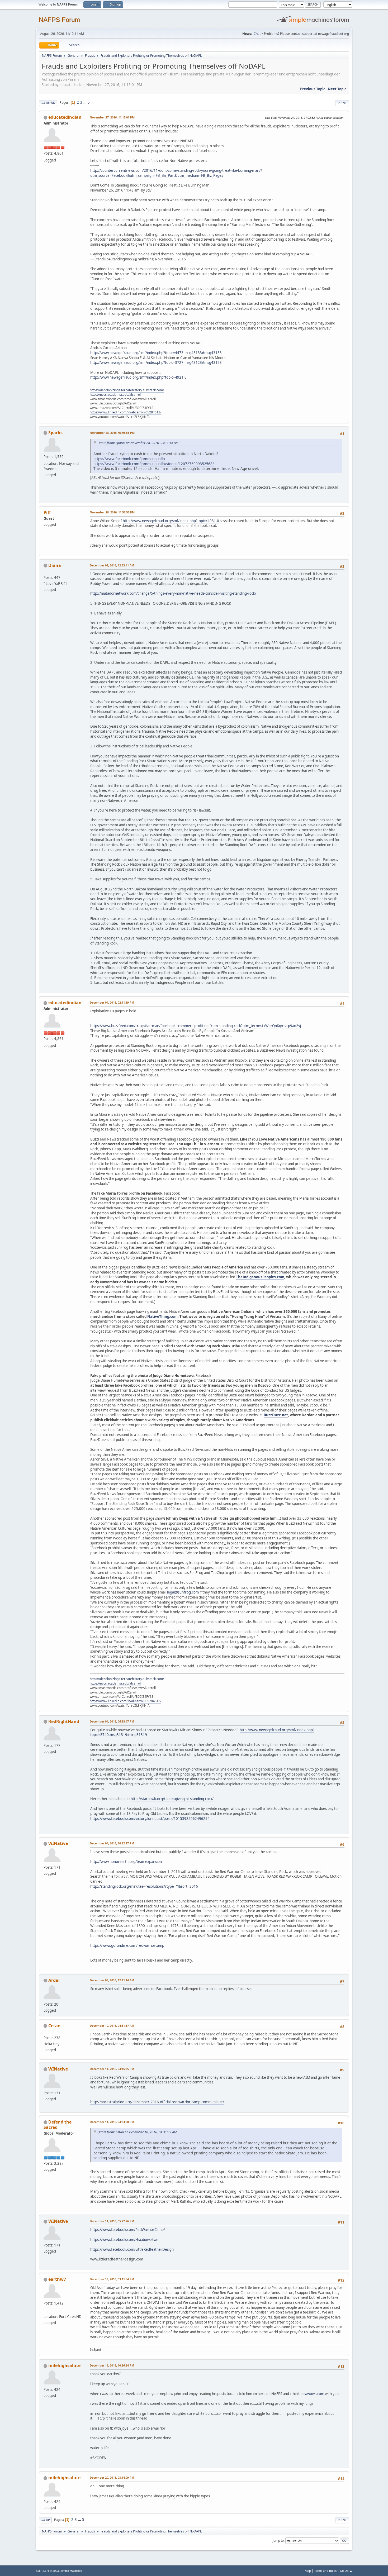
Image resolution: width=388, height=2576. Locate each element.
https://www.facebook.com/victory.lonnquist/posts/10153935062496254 (150, 1819)
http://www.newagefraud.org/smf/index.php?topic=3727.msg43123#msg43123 (156, 362)
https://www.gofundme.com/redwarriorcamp (127, 1945)
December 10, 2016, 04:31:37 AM (112, 2026)
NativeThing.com (162, 1316)
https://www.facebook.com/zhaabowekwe (124, 2240)
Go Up (45, 2520)
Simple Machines (71, 2571)
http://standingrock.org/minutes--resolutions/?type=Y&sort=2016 (144, 1886)
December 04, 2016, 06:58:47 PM (112, 1721)
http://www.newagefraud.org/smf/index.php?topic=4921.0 (138, 377)
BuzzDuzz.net (276, 1415)
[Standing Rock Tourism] (46, 2310)
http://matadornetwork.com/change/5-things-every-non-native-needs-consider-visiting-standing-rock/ (173, 593)
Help (308, 2571)
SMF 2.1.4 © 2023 (47, 2571)
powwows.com (312, 2394)
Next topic (337, 89)
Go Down (48, 103)
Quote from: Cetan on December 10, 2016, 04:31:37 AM (137, 2132)
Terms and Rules (325, 2571)
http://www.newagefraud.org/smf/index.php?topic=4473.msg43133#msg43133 (156, 353)
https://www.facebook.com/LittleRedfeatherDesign (132, 2249)
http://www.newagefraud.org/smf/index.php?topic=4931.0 (171, 521)
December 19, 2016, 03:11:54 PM (112, 2279)
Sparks (55, 433)
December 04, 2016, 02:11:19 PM (112, 1002)
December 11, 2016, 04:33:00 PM (112, 2122)
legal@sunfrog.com (183, 1592)
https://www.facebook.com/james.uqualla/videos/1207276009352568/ (154, 464)
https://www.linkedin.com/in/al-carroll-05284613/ (126, 412)
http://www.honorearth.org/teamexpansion (126, 1862)
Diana (55, 565)
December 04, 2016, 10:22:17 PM (112, 1843)
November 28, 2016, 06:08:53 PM (112, 433)
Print (342, 103)
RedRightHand (64, 1721)
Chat (257, 34)
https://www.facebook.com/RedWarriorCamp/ (128, 2230)
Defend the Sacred (58, 2125)
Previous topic (313, 89)
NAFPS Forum (59, 20)
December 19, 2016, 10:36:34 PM (112, 2365)
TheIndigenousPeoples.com (260, 1277)
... (85, 102)
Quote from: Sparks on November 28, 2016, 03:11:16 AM (138, 443)
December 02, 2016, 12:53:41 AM (112, 565)
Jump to (278, 2541)
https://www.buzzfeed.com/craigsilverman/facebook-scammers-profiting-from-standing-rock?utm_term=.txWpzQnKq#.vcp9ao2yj (196, 1026)
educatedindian (65, 117)
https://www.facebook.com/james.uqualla (129, 459)
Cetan (55, 2026)
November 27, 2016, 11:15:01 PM (112, 117)
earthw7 (57, 2279)
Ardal (54, 1980)
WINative (58, 1843)
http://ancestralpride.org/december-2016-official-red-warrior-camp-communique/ (157, 2102)
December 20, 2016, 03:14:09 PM (112, 2477)
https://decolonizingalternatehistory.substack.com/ (127, 390)
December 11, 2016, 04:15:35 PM (112, 2069)
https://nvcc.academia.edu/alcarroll (116, 395)
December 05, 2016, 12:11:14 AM (112, 1980)
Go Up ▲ (346, 2571)
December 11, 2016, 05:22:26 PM (112, 2221)
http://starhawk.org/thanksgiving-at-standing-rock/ (172, 1799)
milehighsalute (64, 2365)
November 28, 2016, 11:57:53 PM (112, 512)
